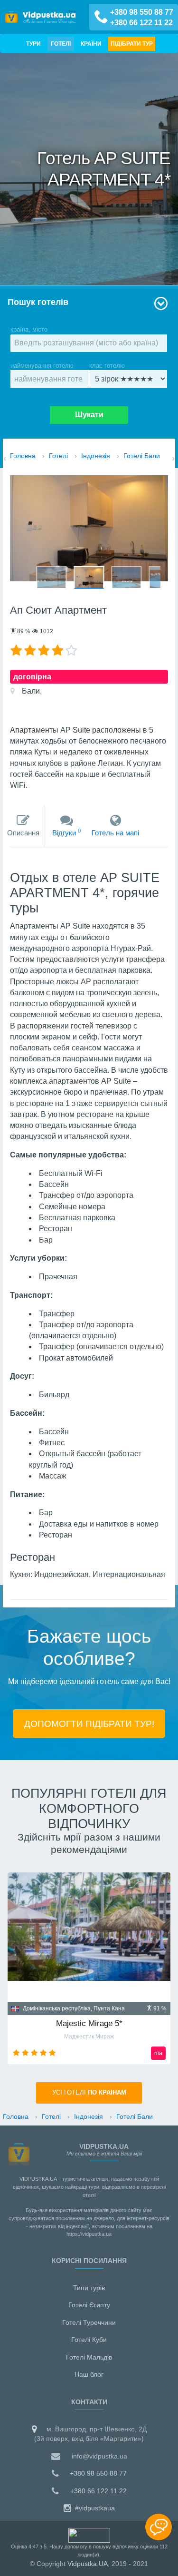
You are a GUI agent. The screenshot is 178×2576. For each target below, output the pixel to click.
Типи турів (89, 2288)
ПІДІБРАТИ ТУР (132, 44)
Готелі (61, 44)
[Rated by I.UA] (89, 2535)
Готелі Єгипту (89, 2305)
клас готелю (107, 366)
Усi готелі (89, 2093)
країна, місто (29, 329)
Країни (91, 44)
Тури (33, 44)
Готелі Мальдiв (89, 2357)
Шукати (89, 415)
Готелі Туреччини (89, 2322)
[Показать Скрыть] (159, 2527)
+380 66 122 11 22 (141, 23)
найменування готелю (42, 366)
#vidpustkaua (94, 2508)
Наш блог (89, 2374)
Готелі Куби (89, 2340)
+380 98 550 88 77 (142, 12)
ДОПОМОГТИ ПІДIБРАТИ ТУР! (89, 1724)
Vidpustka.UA (88, 2564)
